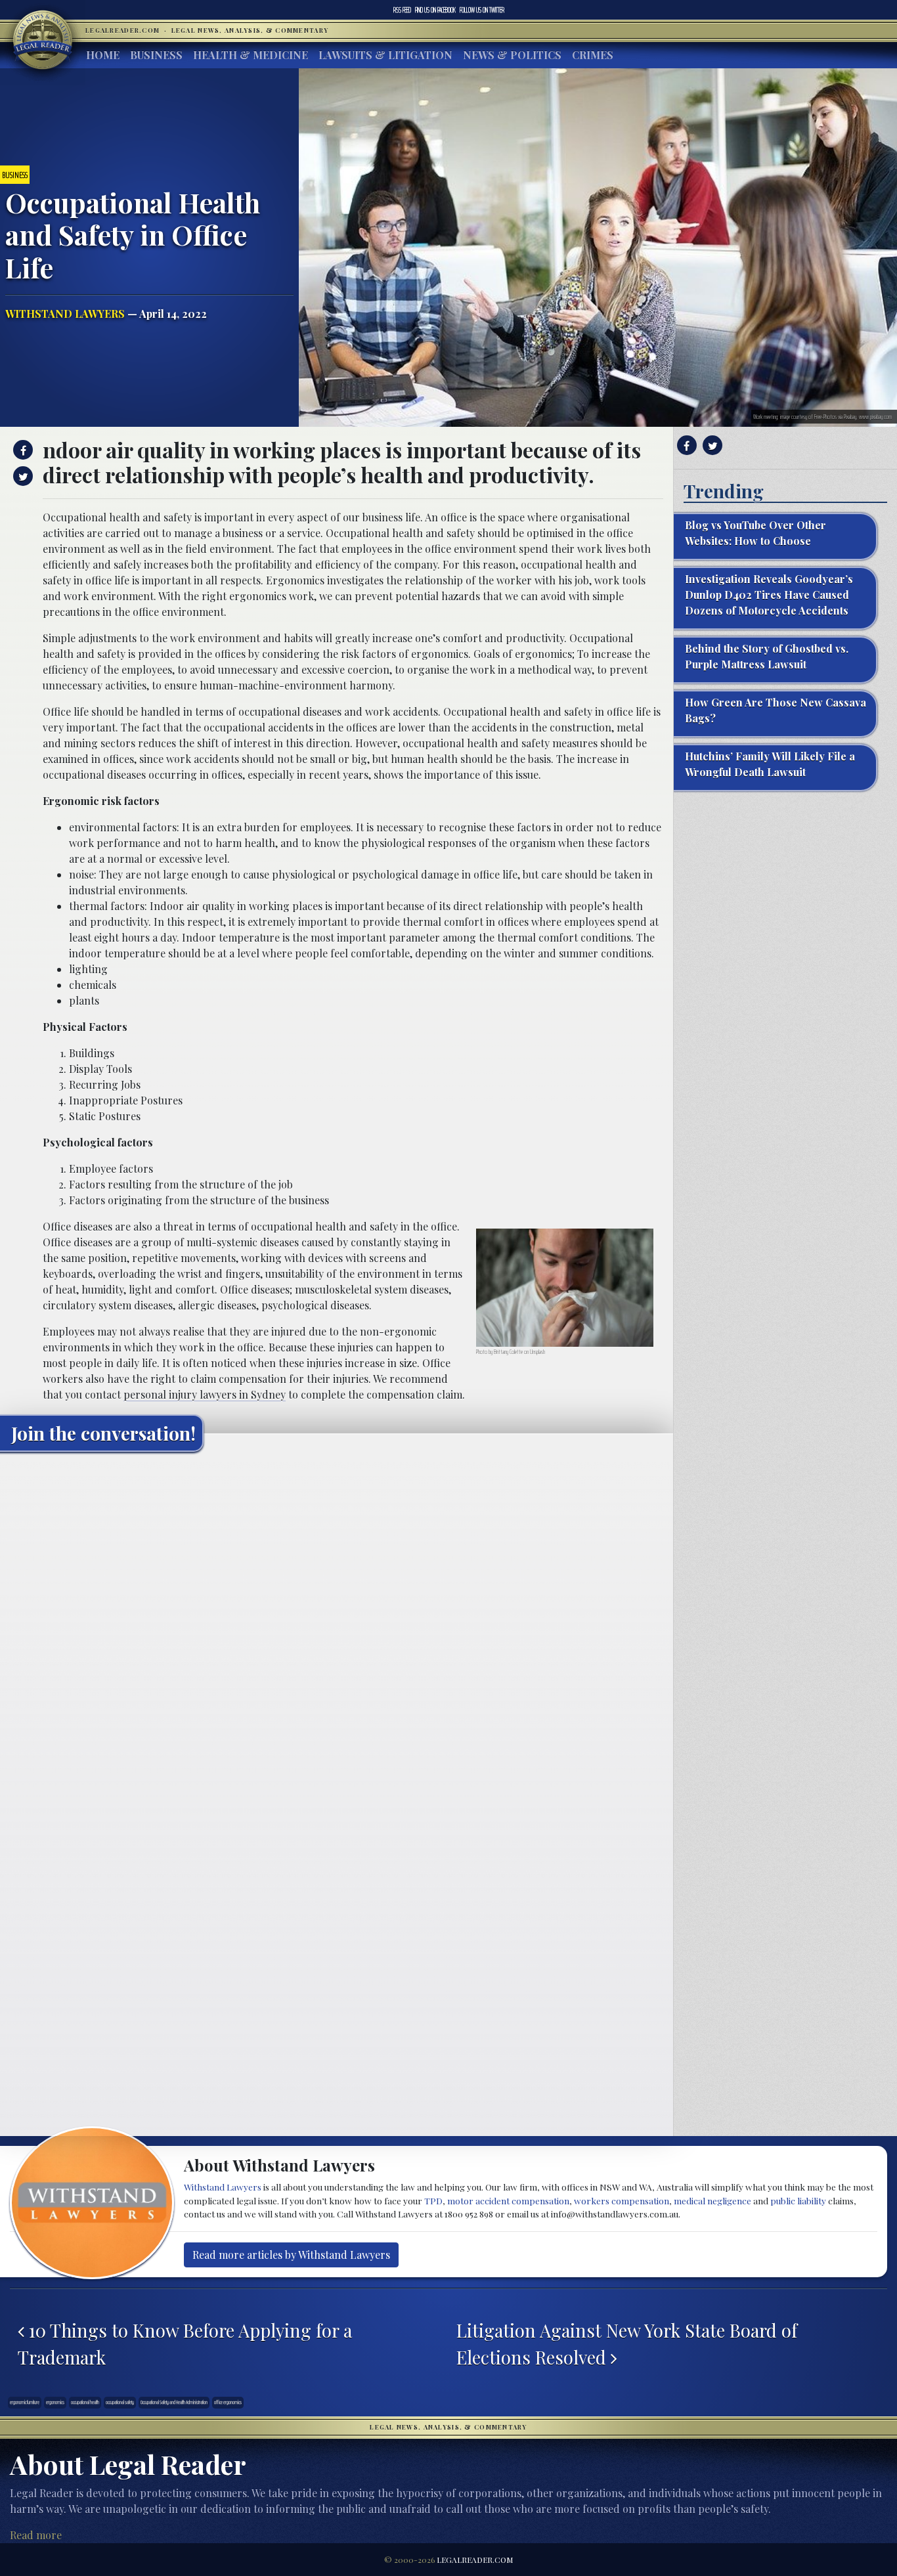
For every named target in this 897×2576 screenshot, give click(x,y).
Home (103, 55)
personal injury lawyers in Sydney (205, 1394)
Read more (36, 2535)
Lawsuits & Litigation (385, 55)
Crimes (593, 55)
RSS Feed (402, 10)
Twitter (482, 10)
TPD (433, 2200)
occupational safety (120, 2402)
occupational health (85, 2402)
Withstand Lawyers (65, 314)
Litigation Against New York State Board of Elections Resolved (627, 2344)
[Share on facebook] (21, 450)
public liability (798, 2200)
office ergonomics (228, 2402)
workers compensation (622, 2200)
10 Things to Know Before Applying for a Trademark (185, 2344)
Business (156, 55)
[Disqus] (337, 1626)
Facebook (435, 10)
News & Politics (512, 55)
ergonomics (55, 2402)
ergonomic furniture (25, 2402)
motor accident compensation (508, 2200)
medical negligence (712, 2200)
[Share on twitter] (21, 476)
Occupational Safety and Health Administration (174, 2402)
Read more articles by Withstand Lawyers (291, 2255)
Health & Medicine (251, 55)
